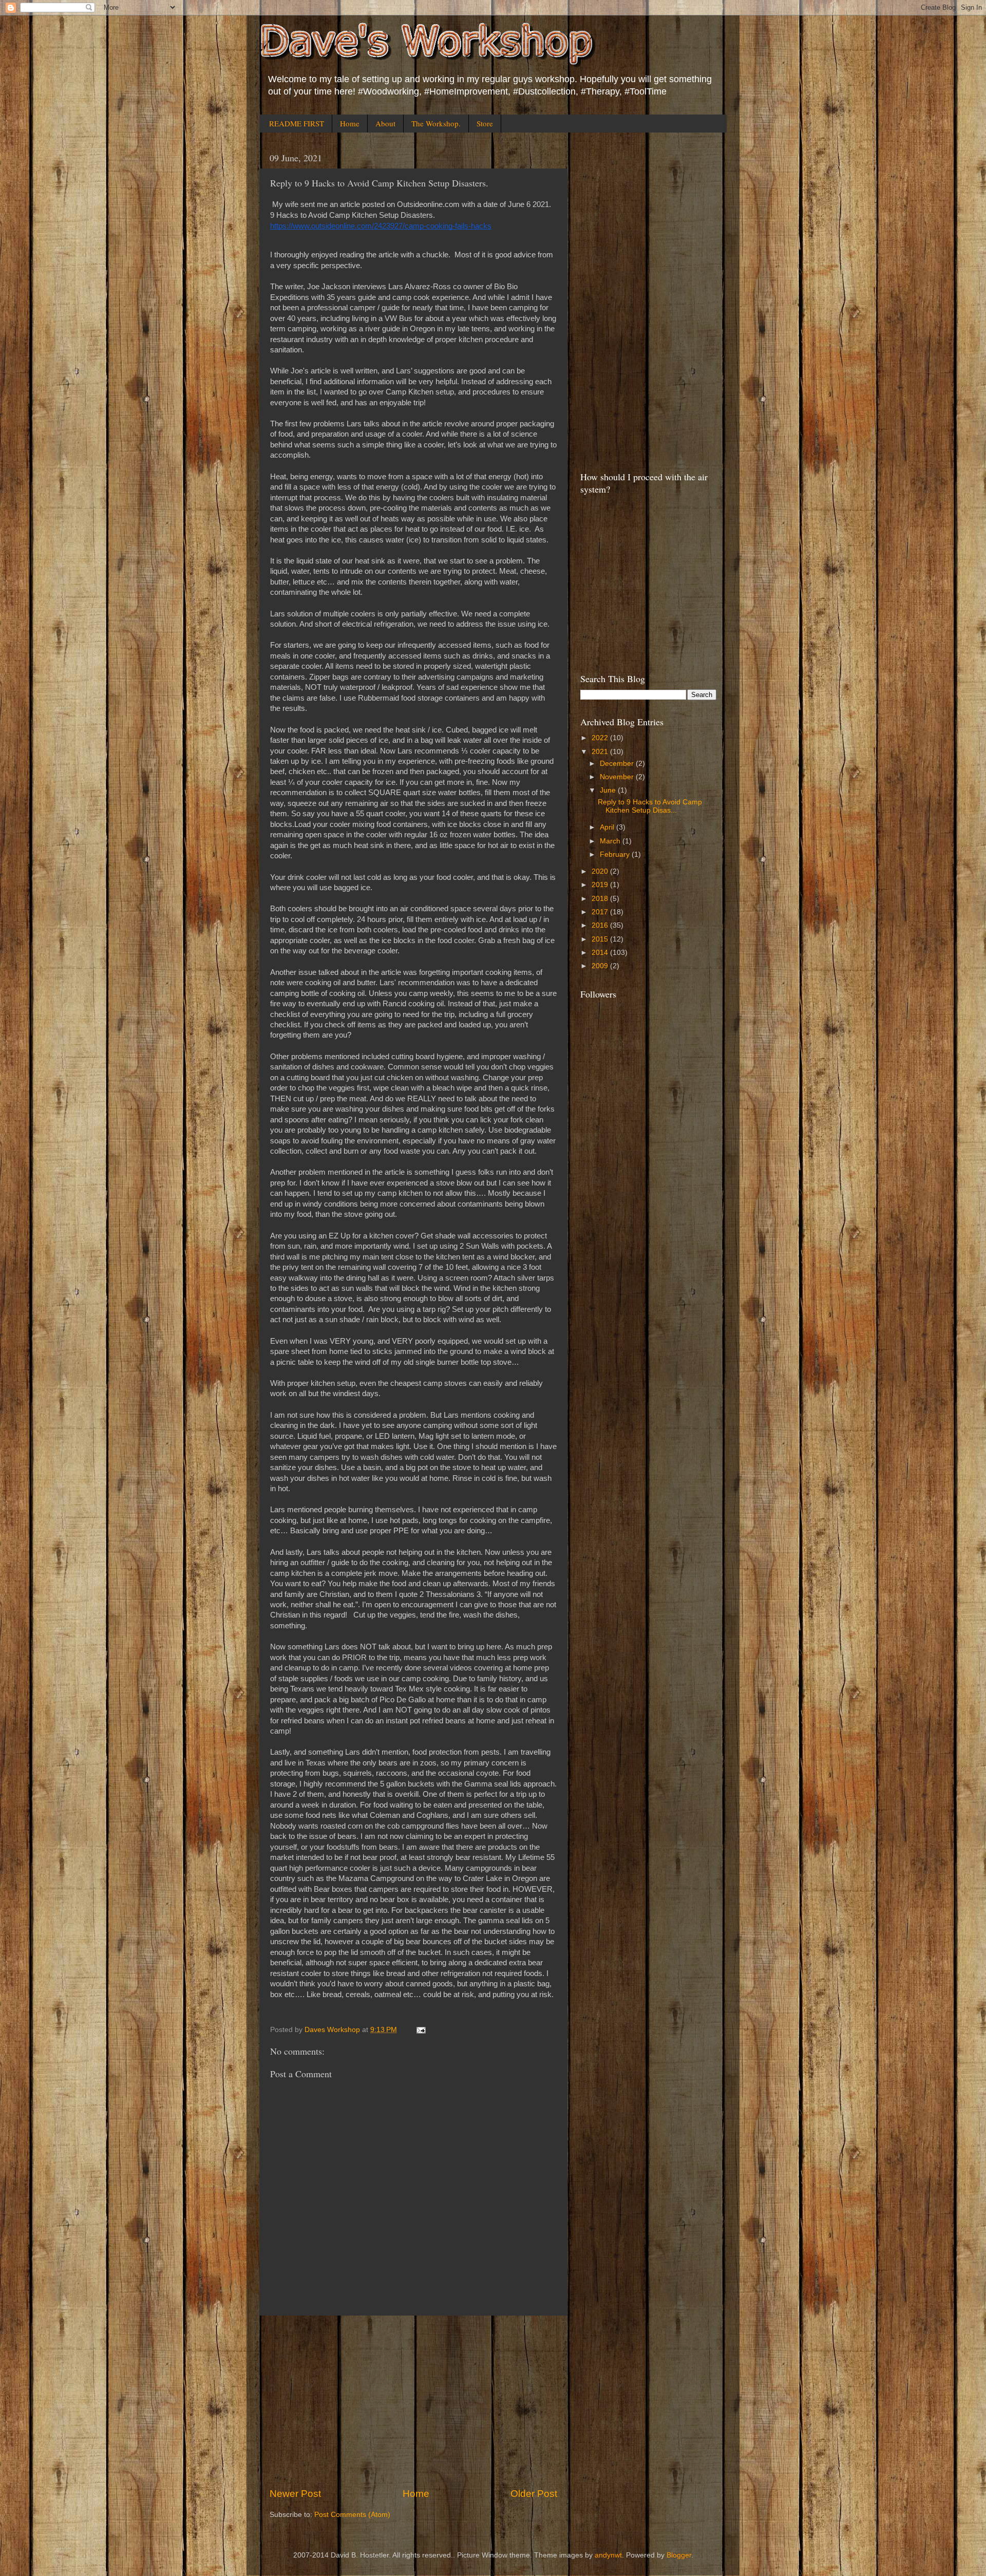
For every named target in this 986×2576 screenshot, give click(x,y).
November (618, 777)
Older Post (534, 2494)
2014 (601, 953)
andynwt (608, 2555)
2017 (601, 912)
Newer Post (295, 2494)
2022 (601, 738)
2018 (601, 899)
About (385, 123)
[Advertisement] (413, 2401)
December (618, 764)
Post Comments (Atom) (352, 2515)
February (616, 854)
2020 (601, 871)
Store (485, 123)
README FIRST (297, 123)
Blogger (679, 2555)
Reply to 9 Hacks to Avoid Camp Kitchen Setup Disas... (650, 806)
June (609, 790)
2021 (601, 752)
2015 (601, 939)
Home (350, 123)
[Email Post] (420, 2030)
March (611, 841)
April (608, 827)
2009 (601, 966)
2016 (601, 925)
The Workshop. (436, 123)
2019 (601, 885)
